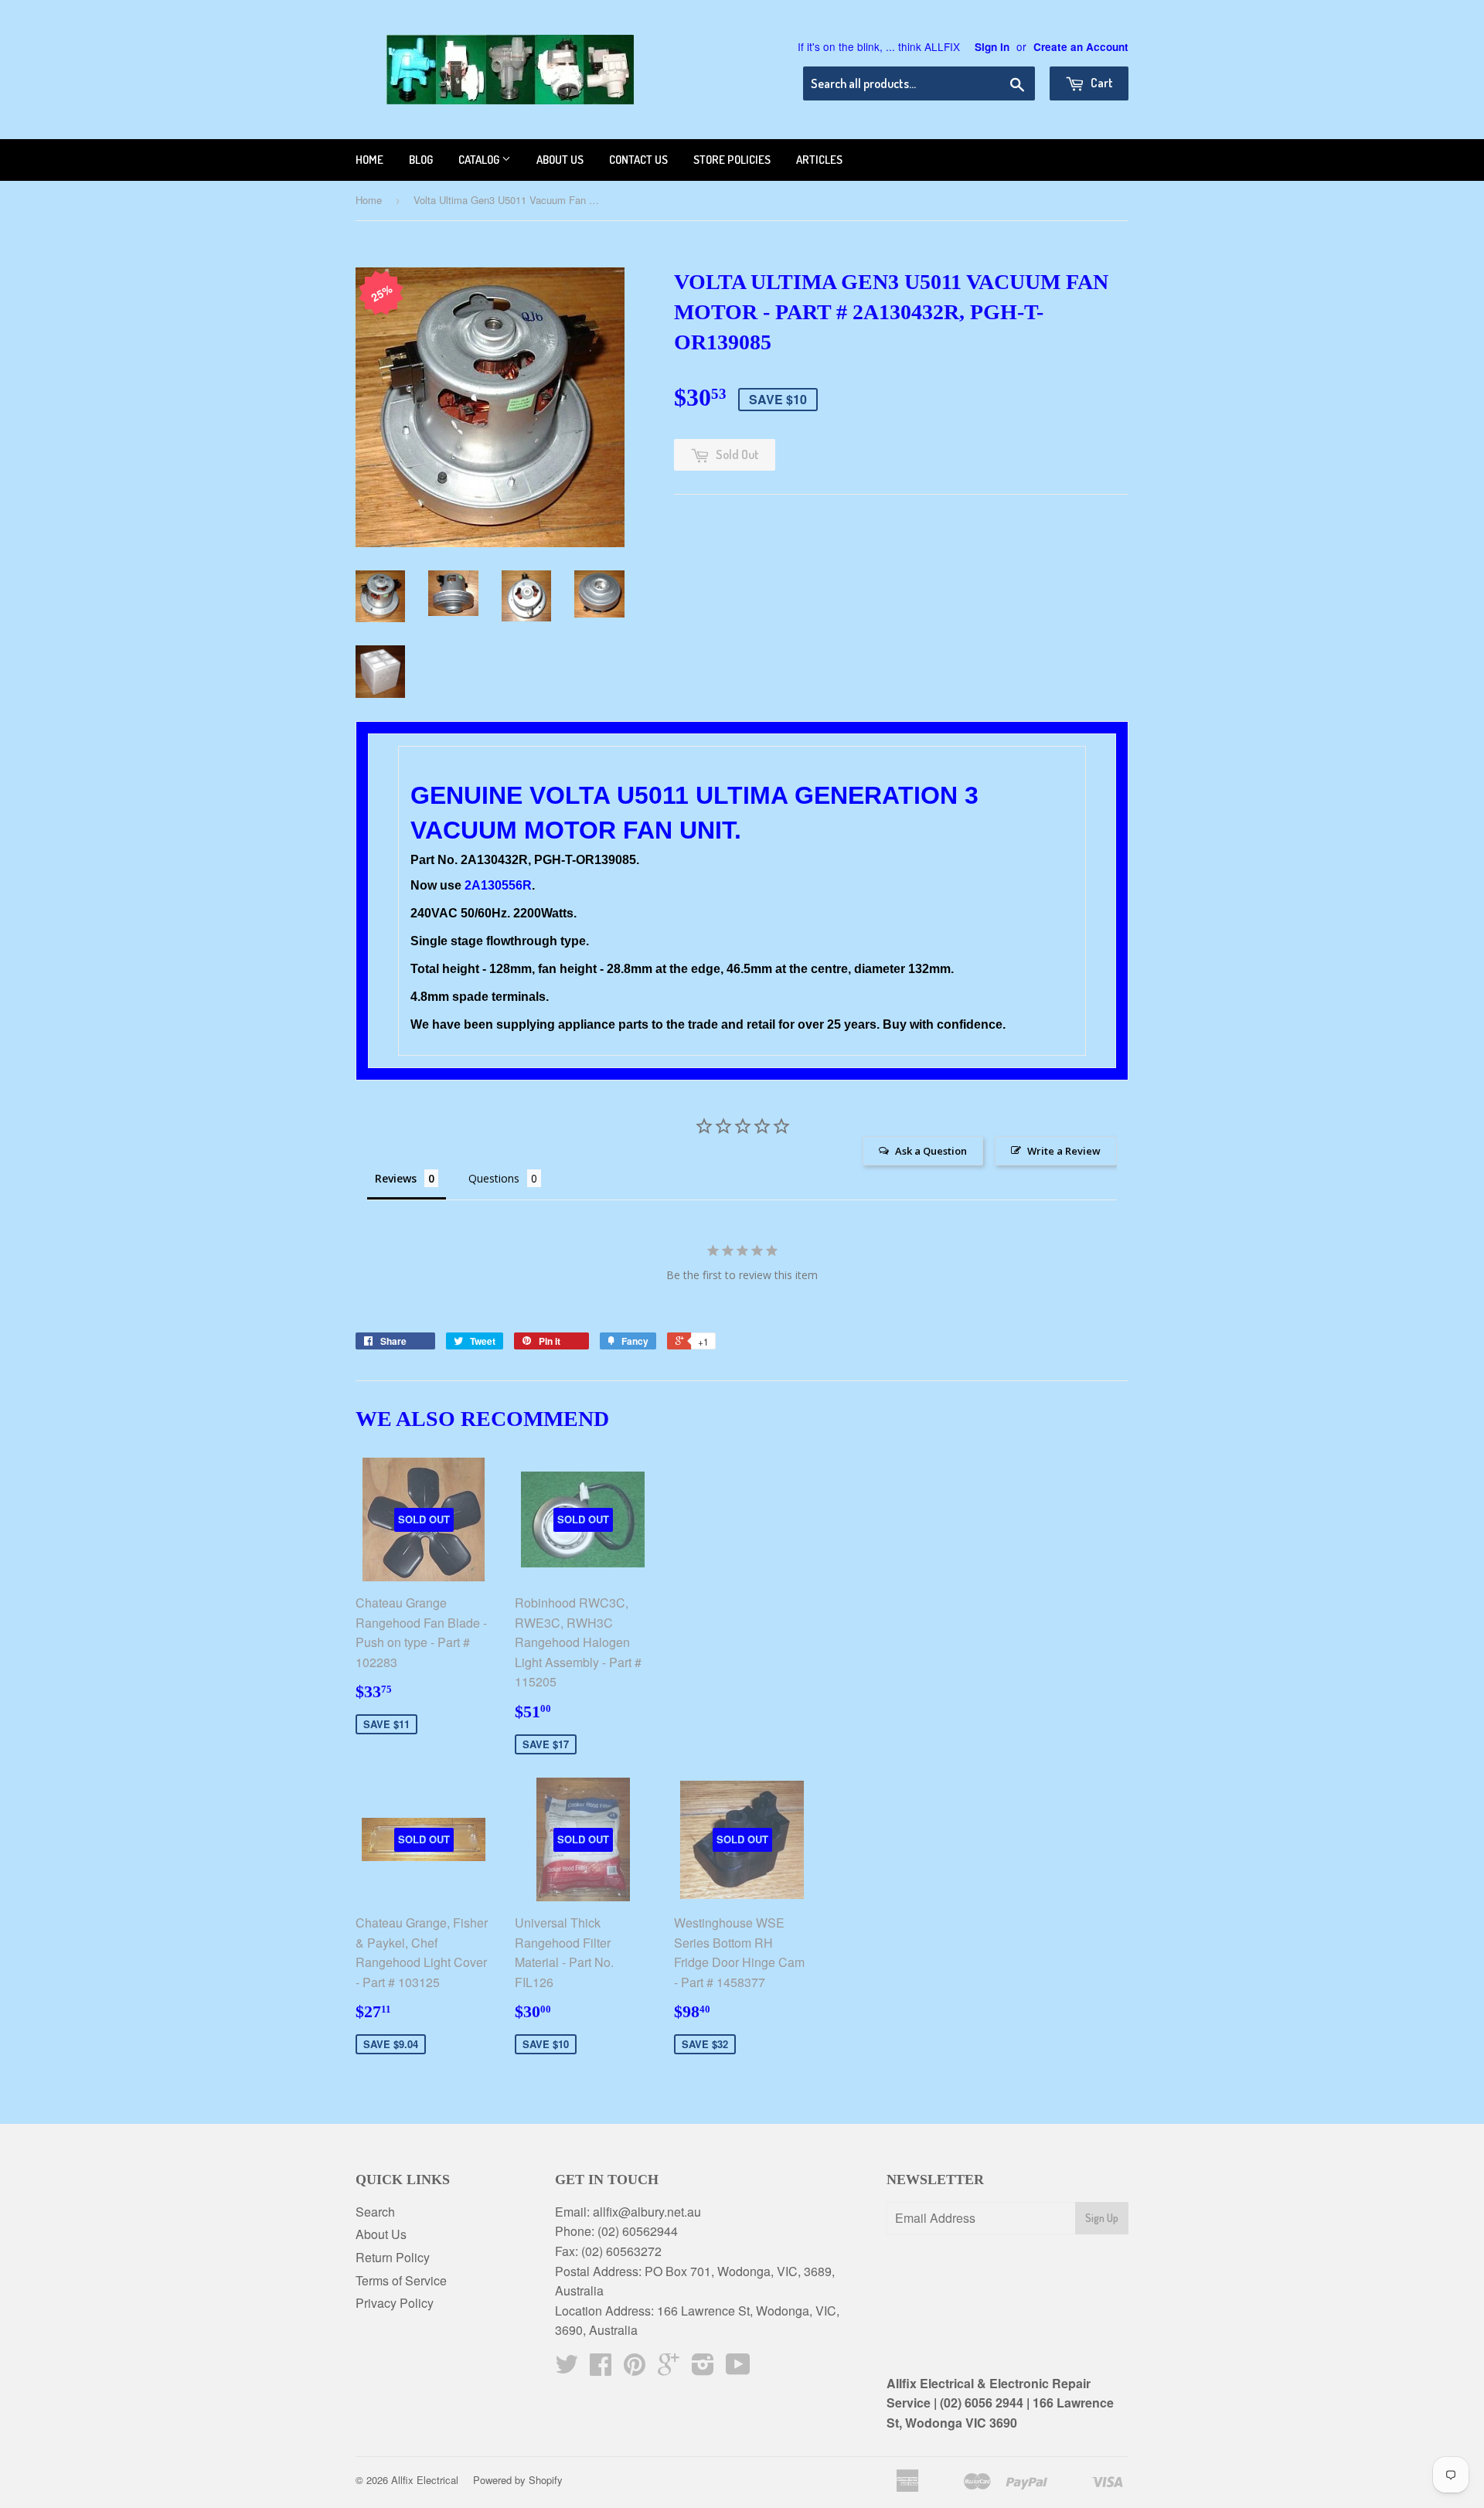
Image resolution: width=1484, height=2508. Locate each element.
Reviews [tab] (396, 1178)
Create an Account (1081, 47)
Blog (421, 160)
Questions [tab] (494, 1178)
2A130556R (498, 885)
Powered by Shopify (518, 2480)
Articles (819, 160)
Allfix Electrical (425, 2480)
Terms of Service (401, 2280)
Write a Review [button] (1064, 1151)
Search (375, 2212)
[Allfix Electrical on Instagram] (703, 2368)
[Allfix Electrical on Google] (669, 2368)
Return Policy (393, 2257)
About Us (381, 2234)
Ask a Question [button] (931, 1151)
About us (560, 160)
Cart (1101, 83)
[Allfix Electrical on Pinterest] (635, 2368)
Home (369, 160)
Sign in (992, 47)
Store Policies (732, 160)
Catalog (480, 160)
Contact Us (638, 160)
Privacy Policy (395, 2303)
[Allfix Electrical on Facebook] (601, 2368)
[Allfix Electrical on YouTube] (738, 2368)
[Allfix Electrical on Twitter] (567, 2368)
